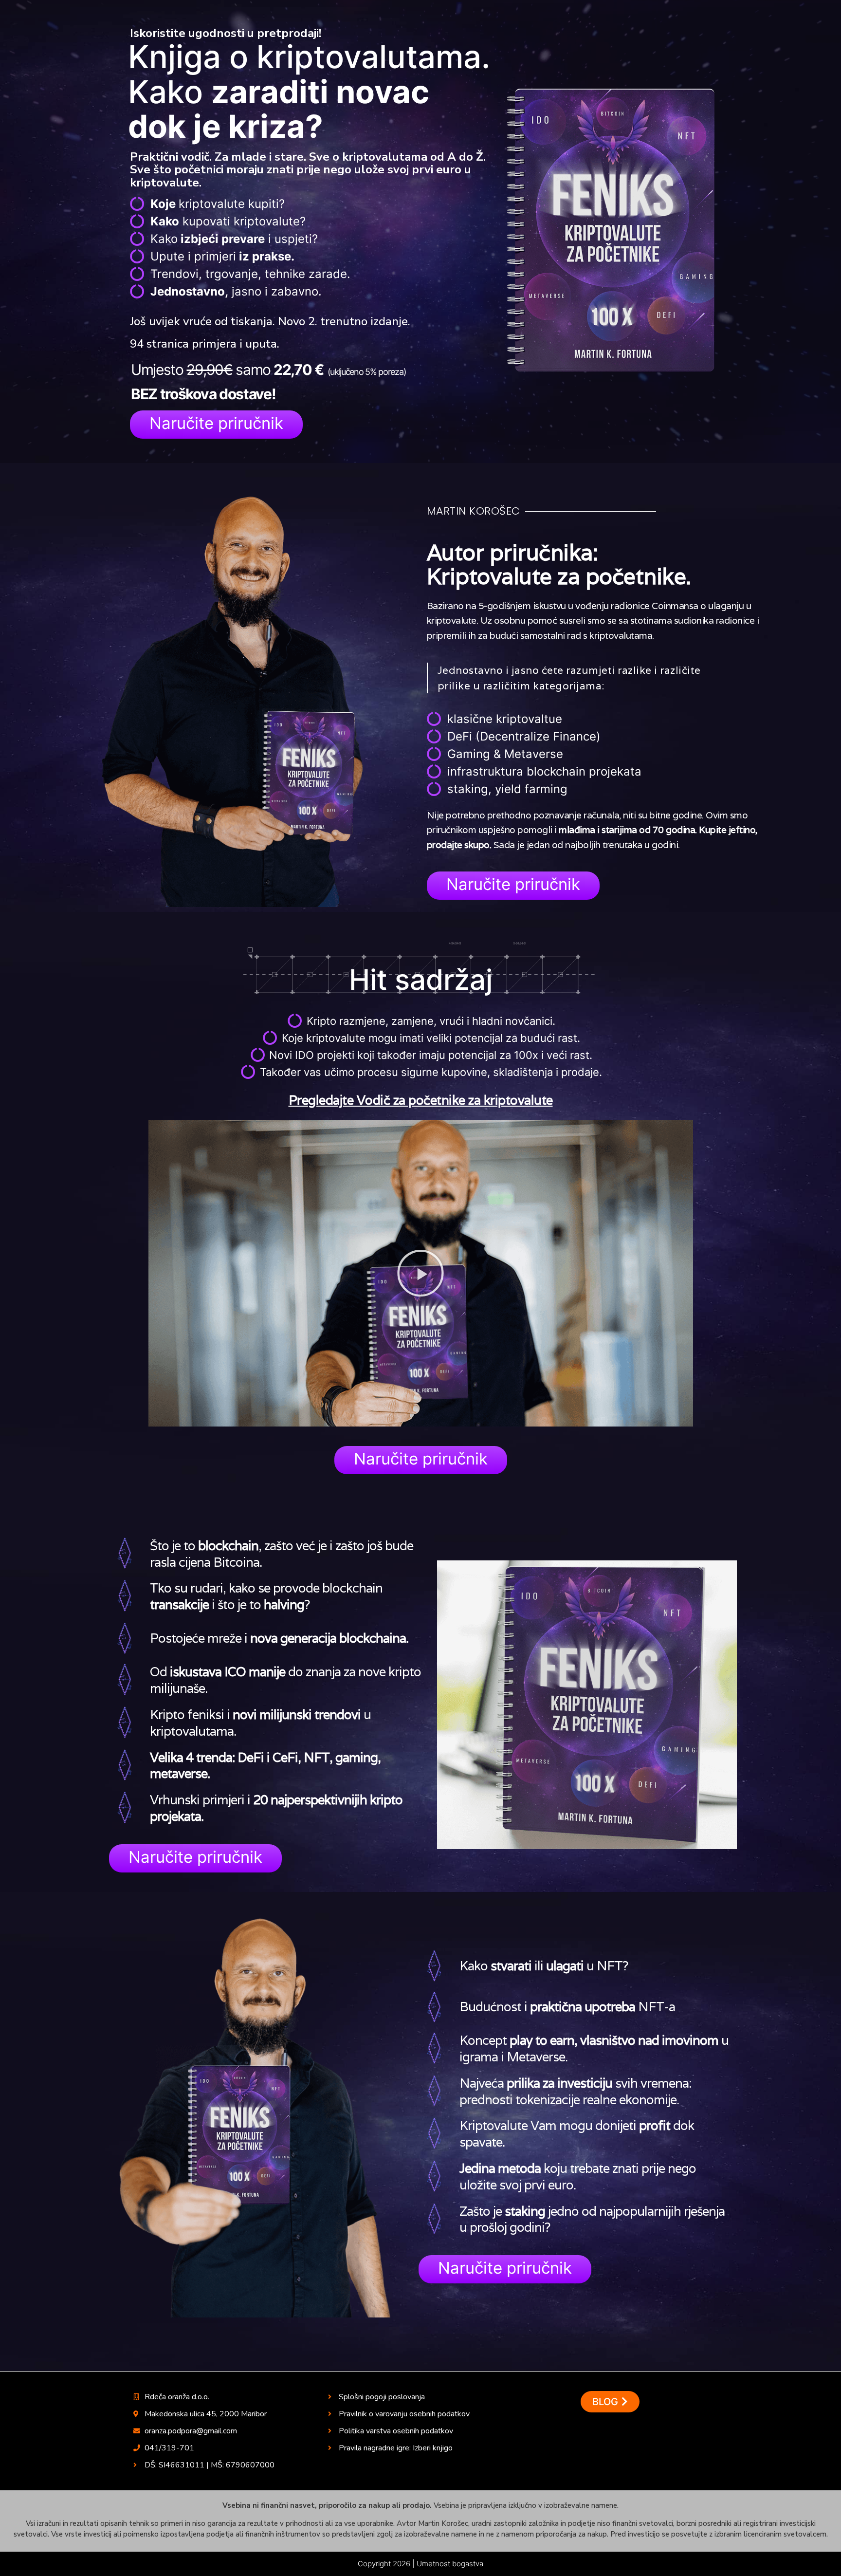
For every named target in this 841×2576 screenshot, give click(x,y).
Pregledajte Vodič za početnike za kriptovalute (421, 1100)
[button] (216, 425)
